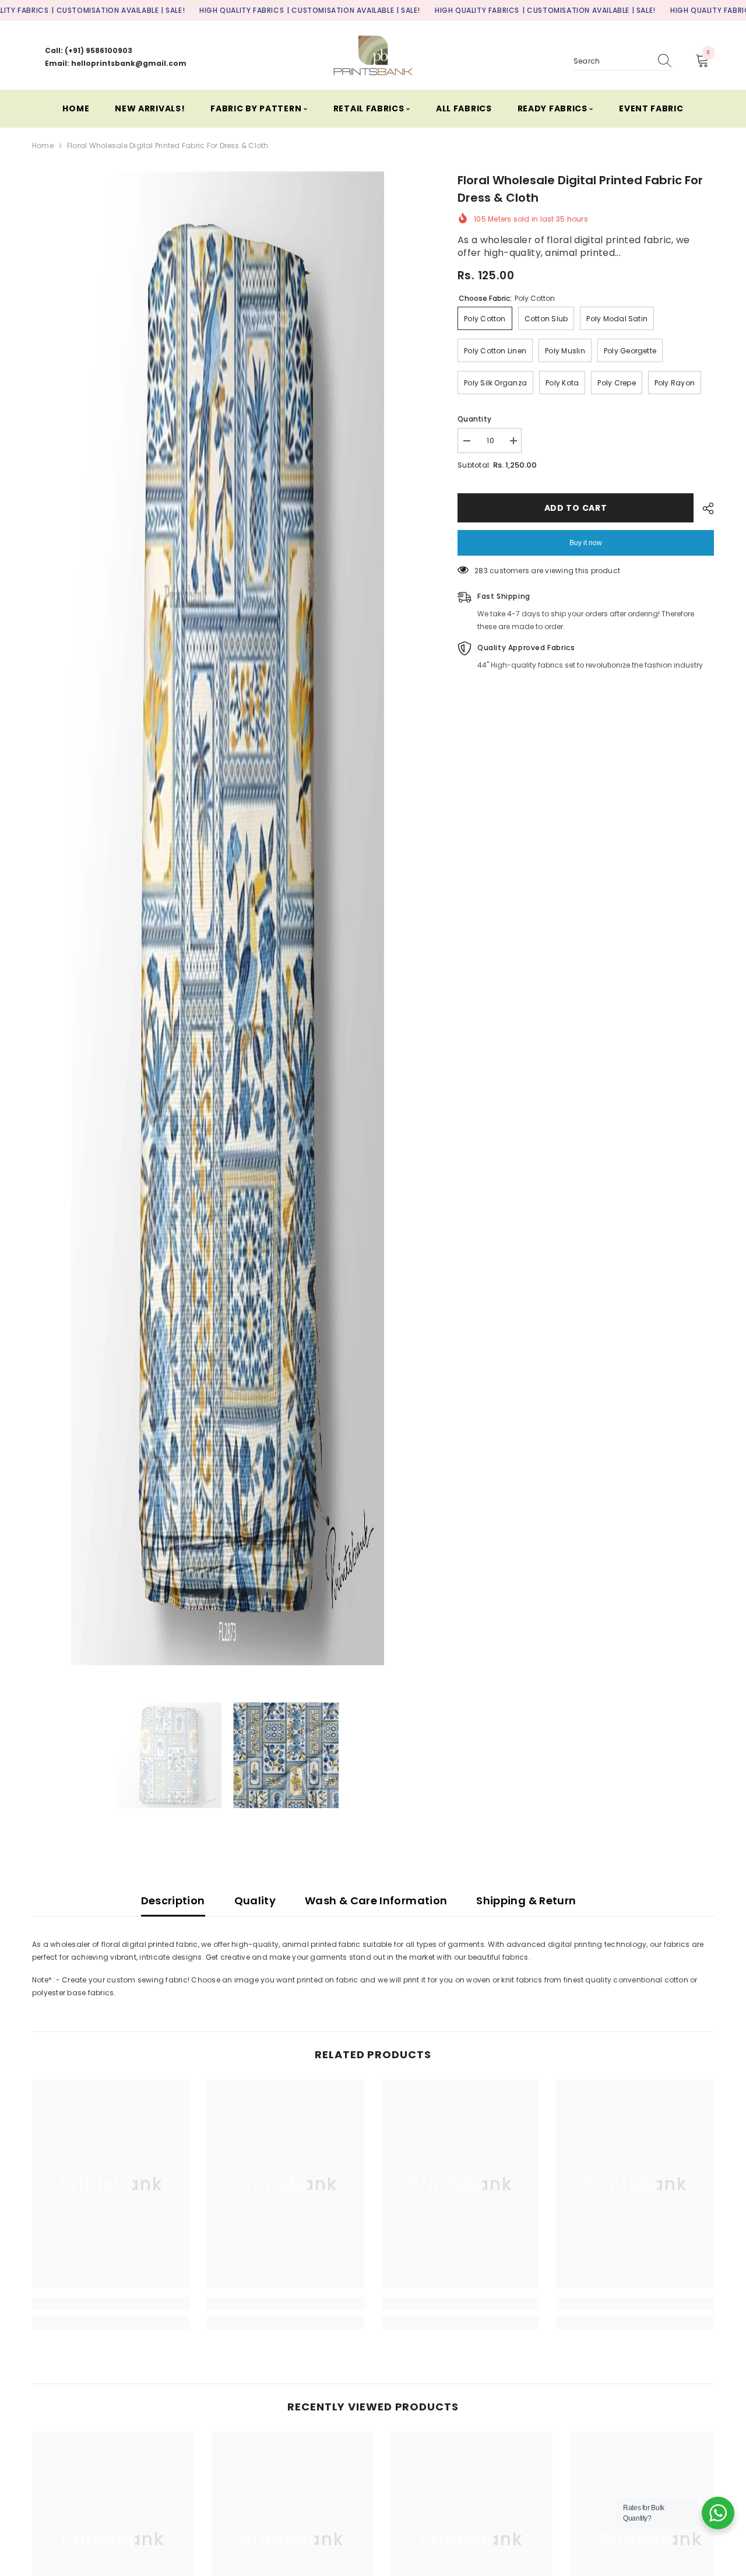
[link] (111, 2304)
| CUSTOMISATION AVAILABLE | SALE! (118, 10)
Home (43, 145)
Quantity (474, 419)
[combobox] (612, 61)
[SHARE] (704, 508)
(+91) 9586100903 (98, 50)
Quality (255, 1901)
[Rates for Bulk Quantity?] (718, 2513)
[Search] (623, 62)
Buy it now (586, 543)
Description (173, 1901)
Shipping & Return (526, 1901)
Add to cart (576, 508)
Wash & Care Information (376, 1901)
